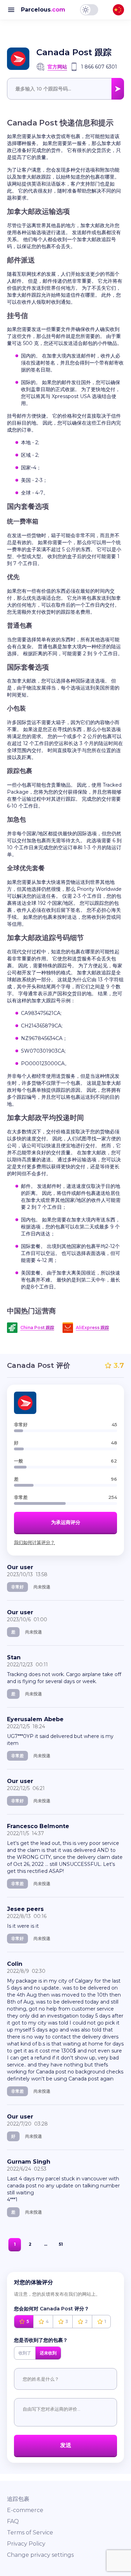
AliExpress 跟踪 (92, 1327)
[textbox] (65, 89)
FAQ (13, 2521)
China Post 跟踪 (37, 1327)
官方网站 (57, 67)
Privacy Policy (26, 2544)
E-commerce (25, 2510)
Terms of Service (30, 2532)
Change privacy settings (40, 2555)
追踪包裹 (18, 2499)
